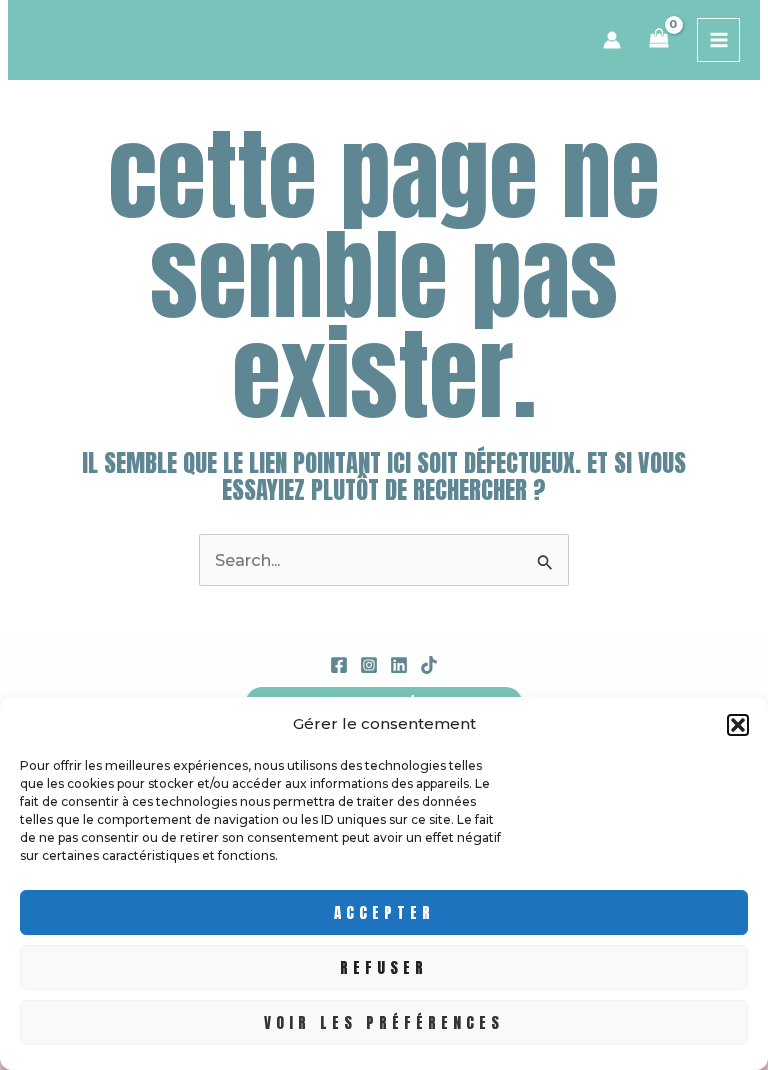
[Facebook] (339, 665)
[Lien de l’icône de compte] (612, 40)
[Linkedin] (399, 665)
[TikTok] (429, 665)
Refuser (384, 967)
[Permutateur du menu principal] (719, 40)
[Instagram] (369, 665)
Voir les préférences (384, 1022)
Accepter (384, 912)
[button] (738, 725)
